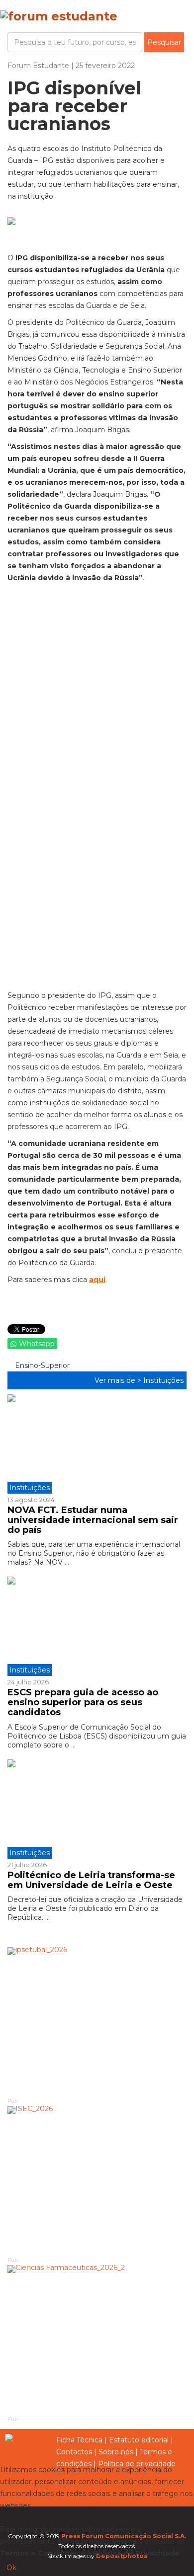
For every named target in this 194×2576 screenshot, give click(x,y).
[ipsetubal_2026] (97, 2022)
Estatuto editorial (139, 2440)
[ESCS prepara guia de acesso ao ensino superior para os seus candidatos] (97, 1626)
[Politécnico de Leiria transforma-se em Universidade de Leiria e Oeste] (97, 1809)
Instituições (163, 1380)
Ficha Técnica (79, 2440)
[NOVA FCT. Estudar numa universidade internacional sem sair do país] (97, 1444)
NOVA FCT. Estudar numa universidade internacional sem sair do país (93, 1520)
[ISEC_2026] (97, 2181)
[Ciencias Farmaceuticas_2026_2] (97, 2340)
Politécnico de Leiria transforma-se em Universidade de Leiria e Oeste (91, 1880)
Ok (11, 2568)
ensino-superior (41, 1365)
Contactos (74, 2452)
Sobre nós (116, 2452)
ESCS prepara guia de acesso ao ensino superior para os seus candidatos (83, 1702)
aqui (97, 1280)
